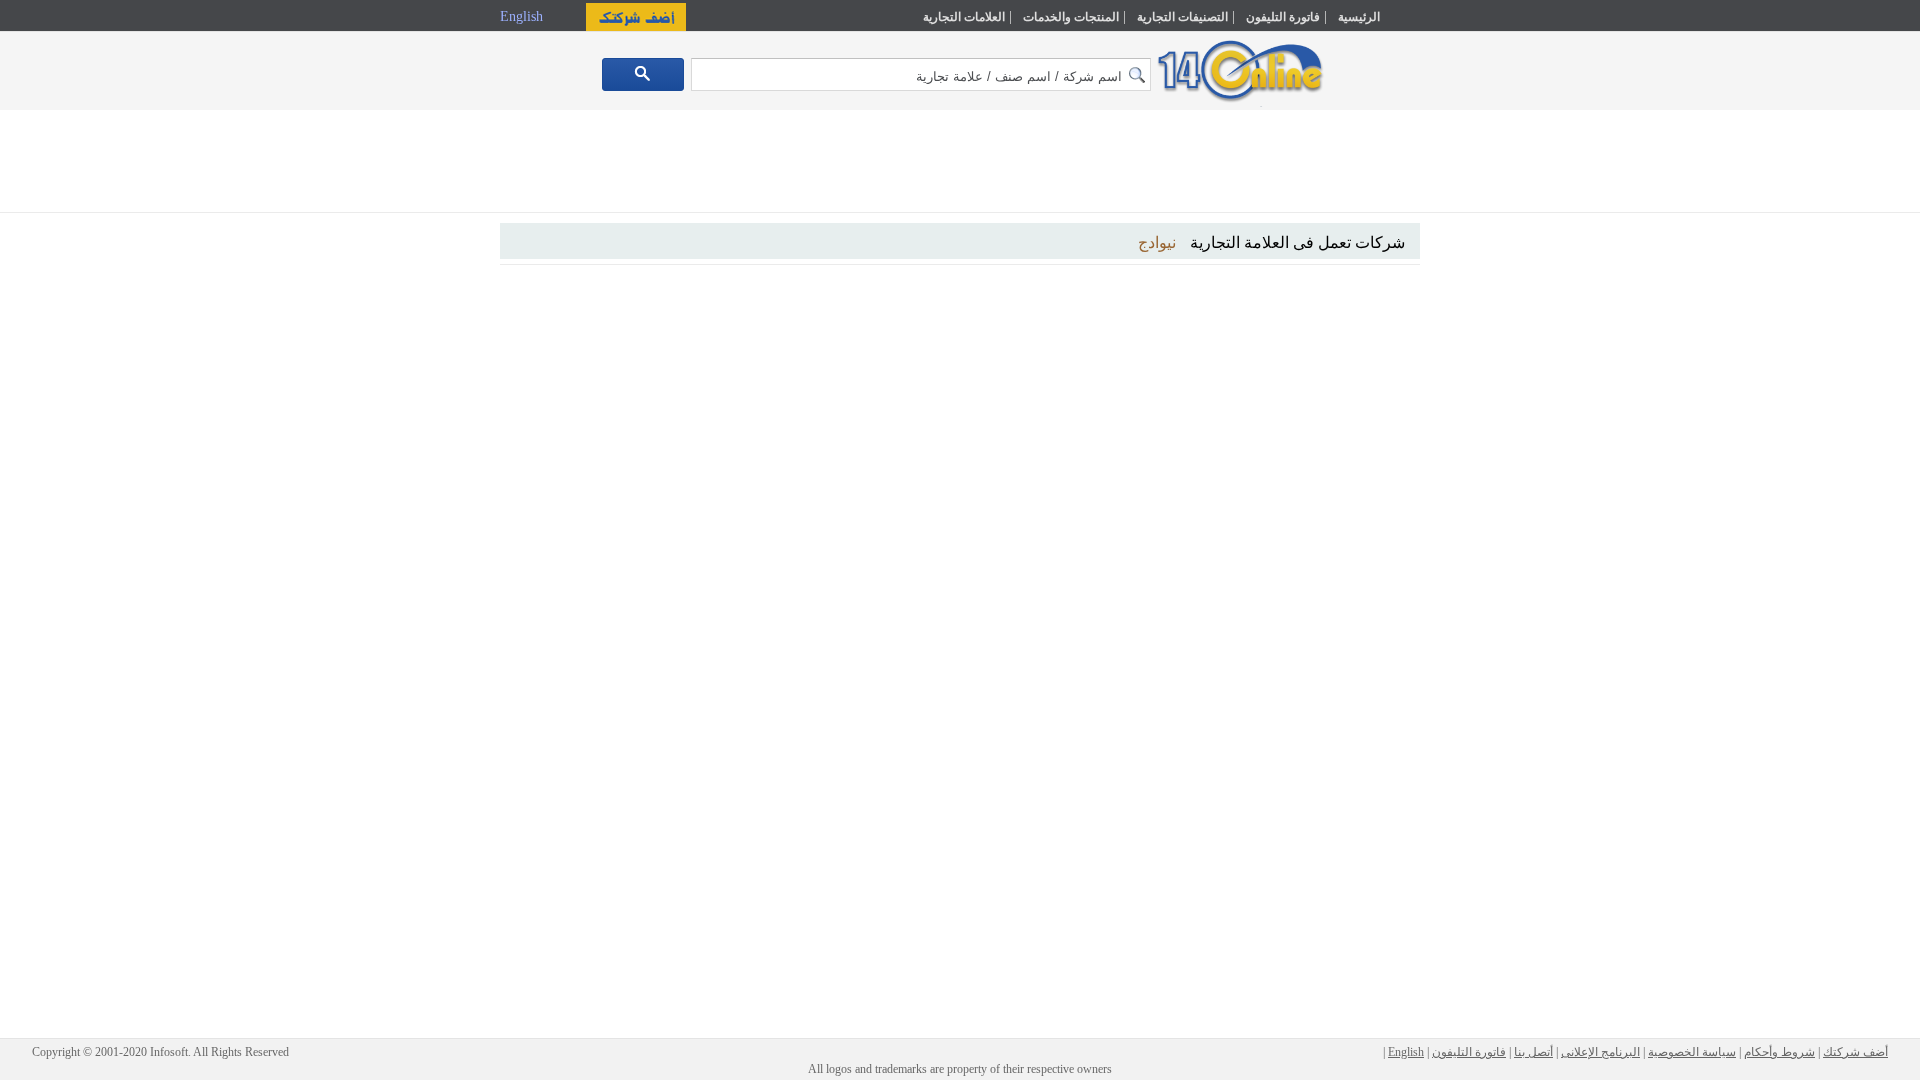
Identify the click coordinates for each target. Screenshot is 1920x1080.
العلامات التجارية (964, 17)
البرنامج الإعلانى (1600, 1052)
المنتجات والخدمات (1071, 17)
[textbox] (921, 74)
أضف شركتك (1855, 1052)
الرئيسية (1359, 17)
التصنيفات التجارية (1182, 17)
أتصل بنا (1533, 1052)
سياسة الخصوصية (1692, 1052)
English (523, 16)
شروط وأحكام (1779, 1052)
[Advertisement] (1507, 427)
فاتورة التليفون (1283, 17)
